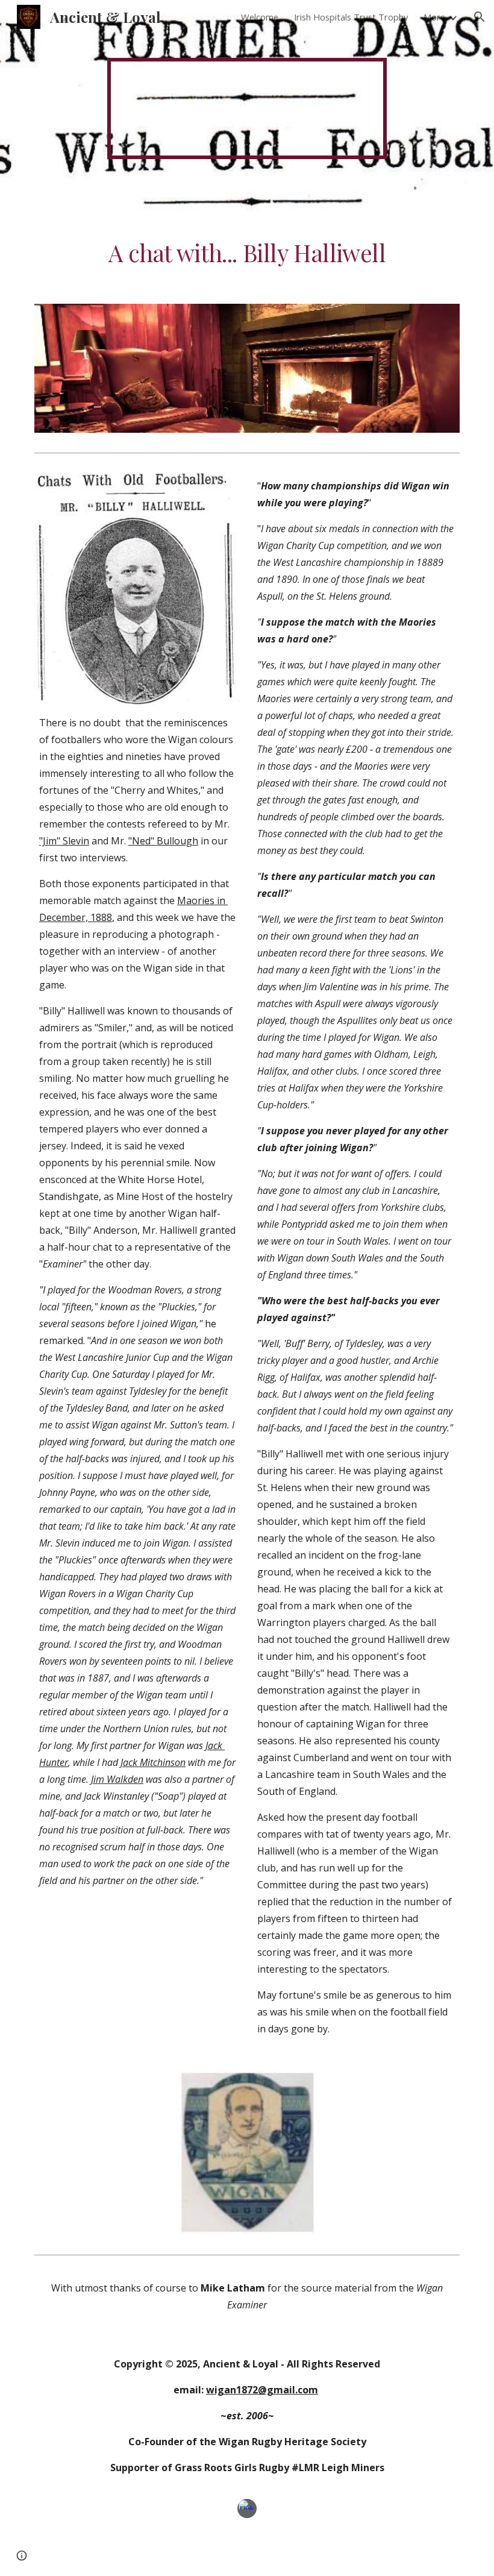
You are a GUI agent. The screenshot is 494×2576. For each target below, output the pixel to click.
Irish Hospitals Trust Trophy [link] (351, 17)
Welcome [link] (260, 17)
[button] (480, 17)
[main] (247, 253)
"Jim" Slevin (64, 841)
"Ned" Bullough (163, 841)
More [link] (434, 17)
